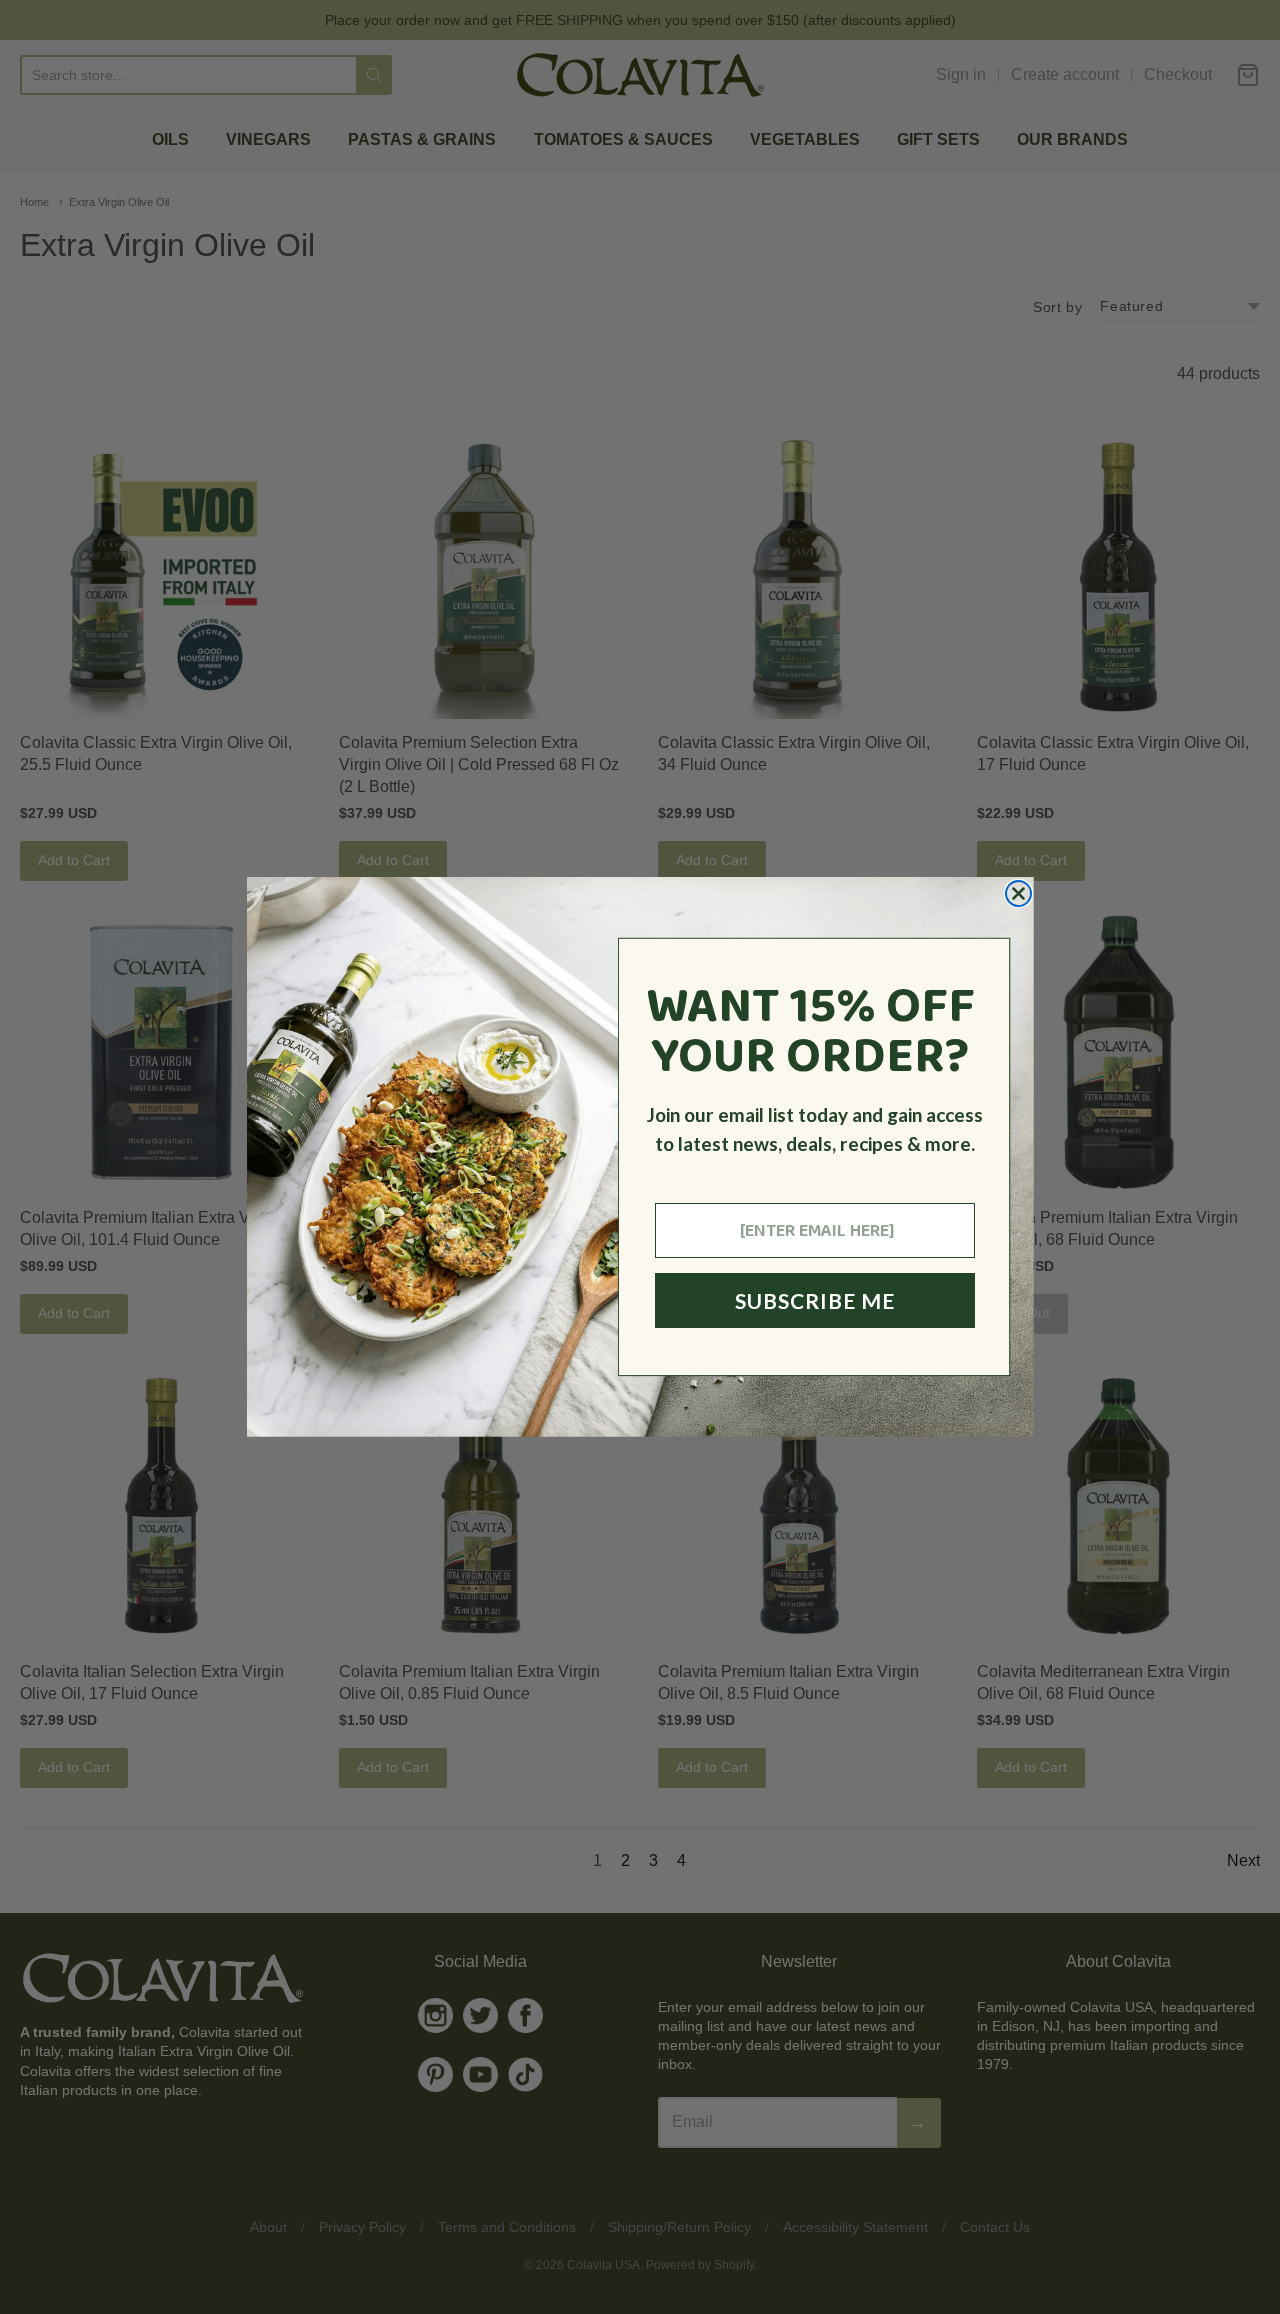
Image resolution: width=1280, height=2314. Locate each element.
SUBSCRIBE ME (815, 1300)
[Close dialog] (1018, 893)
